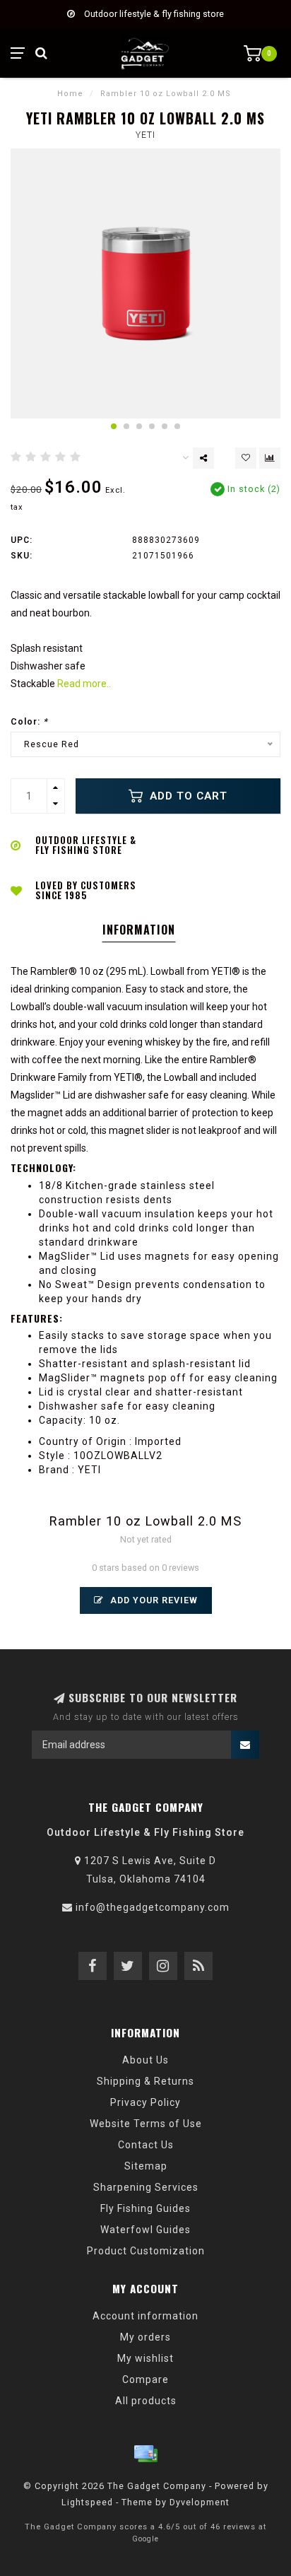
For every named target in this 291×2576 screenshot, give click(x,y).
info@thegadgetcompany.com (153, 1907)
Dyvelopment (200, 2502)
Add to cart (187, 796)
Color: (29, 721)
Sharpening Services (146, 2187)
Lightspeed (87, 2502)
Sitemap (146, 2166)
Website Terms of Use (146, 2124)
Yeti (145, 135)
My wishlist (145, 2358)
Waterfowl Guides (145, 2230)
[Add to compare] (270, 458)
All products (146, 2401)
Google (145, 2539)
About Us (145, 2060)
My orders (145, 2337)
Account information (145, 2316)
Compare (145, 2379)
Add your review (153, 1600)
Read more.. (84, 684)
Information (139, 930)
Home (70, 94)
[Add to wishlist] (246, 458)
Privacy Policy (145, 2102)
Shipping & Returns (145, 2081)
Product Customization (146, 2251)
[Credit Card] (145, 2454)
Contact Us (146, 2145)
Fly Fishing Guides (145, 2208)
